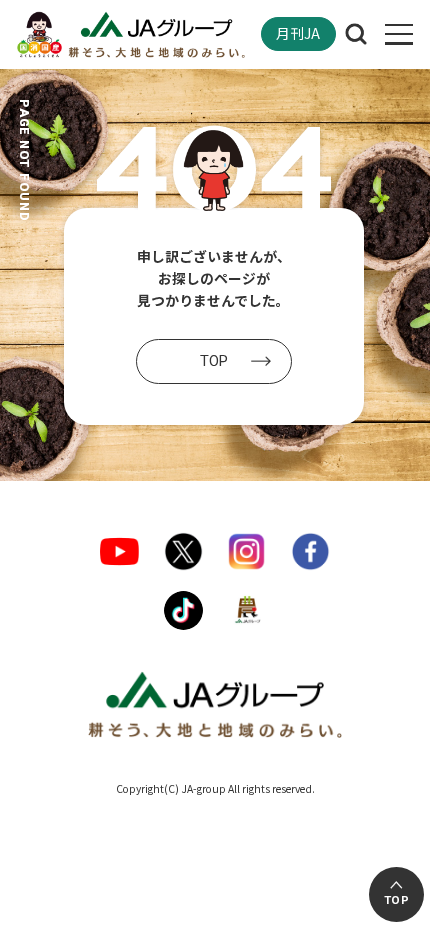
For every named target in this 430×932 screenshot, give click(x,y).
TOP (397, 900)
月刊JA (298, 33)
